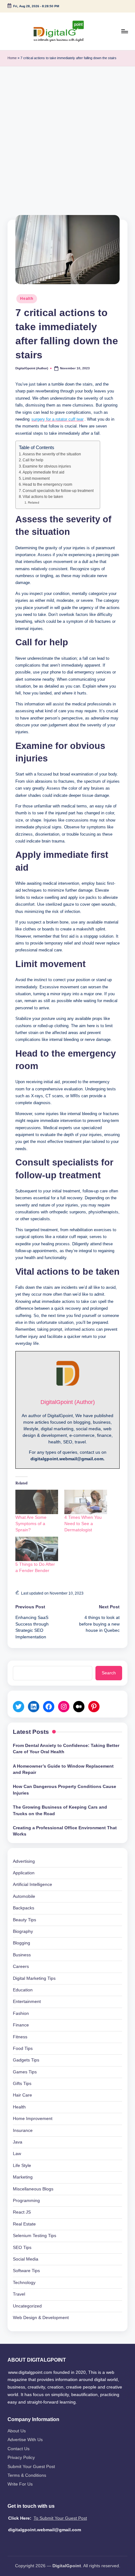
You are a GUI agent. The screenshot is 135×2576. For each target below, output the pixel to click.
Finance (21, 2025)
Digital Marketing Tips (34, 1978)
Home (12, 58)
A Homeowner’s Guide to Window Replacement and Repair (63, 1769)
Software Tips (26, 2271)
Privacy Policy (21, 2458)
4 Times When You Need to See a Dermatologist (83, 1524)
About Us (17, 2431)
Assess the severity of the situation (52, 454)
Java (18, 2142)
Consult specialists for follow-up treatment (58, 491)
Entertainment (27, 2002)
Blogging (22, 1943)
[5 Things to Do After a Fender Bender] (37, 1549)
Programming (26, 2201)
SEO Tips (22, 2248)
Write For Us (20, 2484)
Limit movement (36, 479)
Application (24, 1873)
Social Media (26, 2259)
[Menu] (124, 31)
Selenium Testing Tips (35, 2236)
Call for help (33, 460)
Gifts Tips (22, 2084)
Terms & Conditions (27, 2475)
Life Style (22, 2166)
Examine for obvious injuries (47, 466)
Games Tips (25, 2072)
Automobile (24, 1896)
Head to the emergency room (47, 484)
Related (34, 502)
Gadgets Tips (26, 2060)
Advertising (24, 1861)
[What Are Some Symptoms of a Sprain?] (37, 1502)
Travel (19, 2294)
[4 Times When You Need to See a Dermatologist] (86, 1502)
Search (109, 1673)
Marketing (23, 2177)
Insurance (23, 2130)
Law (17, 2154)
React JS (22, 2212)
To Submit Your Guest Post (60, 2518)
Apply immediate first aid (43, 472)
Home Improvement (33, 2119)
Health (27, 299)
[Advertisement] (67, 137)
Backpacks (24, 1908)
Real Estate (24, 2224)
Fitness (20, 2037)
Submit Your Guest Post (31, 2467)
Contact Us (19, 2449)
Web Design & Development (41, 2318)
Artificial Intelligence (32, 1885)
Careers (21, 1967)
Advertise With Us (25, 2440)
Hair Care (22, 2095)
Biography (23, 1931)
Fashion (21, 2013)
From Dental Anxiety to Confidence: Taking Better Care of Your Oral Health (66, 1749)
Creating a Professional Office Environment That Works (65, 1831)
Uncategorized (27, 2306)
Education (23, 1990)
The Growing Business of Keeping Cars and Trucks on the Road (60, 1810)
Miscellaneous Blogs (33, 2189)
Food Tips (23, 2049)
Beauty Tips (24, 1920)
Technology (24, 2283)
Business (22, 1955)
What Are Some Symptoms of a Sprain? (31, 1524)
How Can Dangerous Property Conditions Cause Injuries (65, 1790)
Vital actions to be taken (43, 497)
